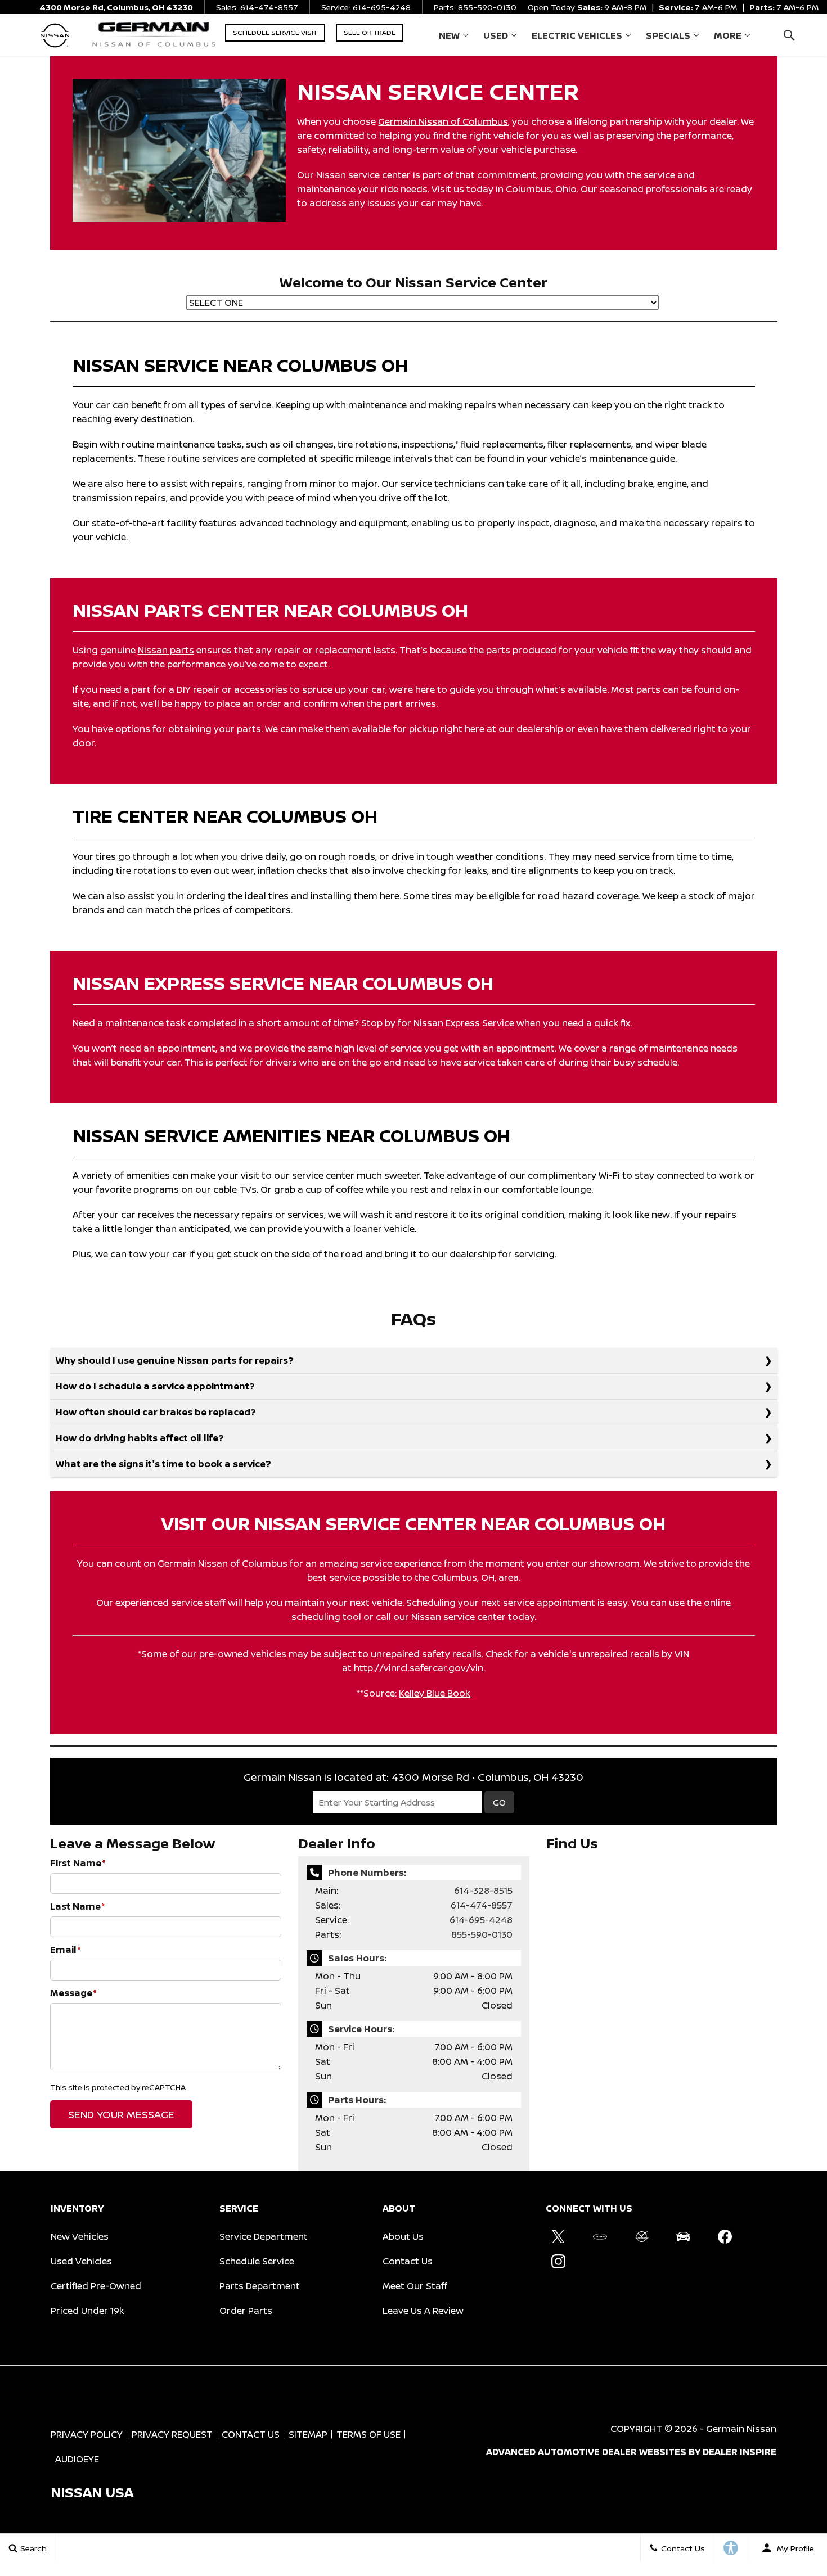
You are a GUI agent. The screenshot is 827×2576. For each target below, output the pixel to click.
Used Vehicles (81, 2261)
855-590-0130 (482, 1934)
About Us (403, 2236)
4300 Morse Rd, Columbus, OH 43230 (116, 7)
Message (73, 1993)
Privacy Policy (87, 2434)
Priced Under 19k (87, 2311)
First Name (78, 1863)
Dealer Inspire (740, 2452)
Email (66, 1950)
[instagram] (558, 2261)
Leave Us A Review (423, 2311)
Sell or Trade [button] (370, 32)
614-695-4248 (481, 1920)
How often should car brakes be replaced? (156, 1412)
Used (496, 35)
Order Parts (246, 2311)
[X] (558, 2236)
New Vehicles (80, 2236)
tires (106, 856)
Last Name (78, 1906)
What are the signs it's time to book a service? (163, 1464)
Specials (668, 35)
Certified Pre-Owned (96, 2286)
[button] (789, 35)
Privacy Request (172, 2434)
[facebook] (725, 2236)
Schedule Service (257, 2261)
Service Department (264, 2236)
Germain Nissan (741, 2429)
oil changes (308, 444)
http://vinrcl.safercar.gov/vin (419, 1668)
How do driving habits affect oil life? (140, 1438)
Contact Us (408, 2261)
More (728, 38)
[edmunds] (683, 2236)
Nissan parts (166, 650)
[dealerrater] (641, 2236)
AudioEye (77, 2459)
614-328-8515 (483, 1891)
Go (499, 1802)
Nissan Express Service (464, 1023)
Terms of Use (368, 2434)
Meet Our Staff (415, 2286)
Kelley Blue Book (435, 1693)
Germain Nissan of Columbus (443, 121)
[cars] (600, 2236)
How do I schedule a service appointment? (155, 1386)
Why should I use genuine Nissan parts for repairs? (175, 1360)
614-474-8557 (482, 1905)
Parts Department (260, 2286)
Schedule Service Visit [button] (275, 32)
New (449, 35)
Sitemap (308, 2434)
